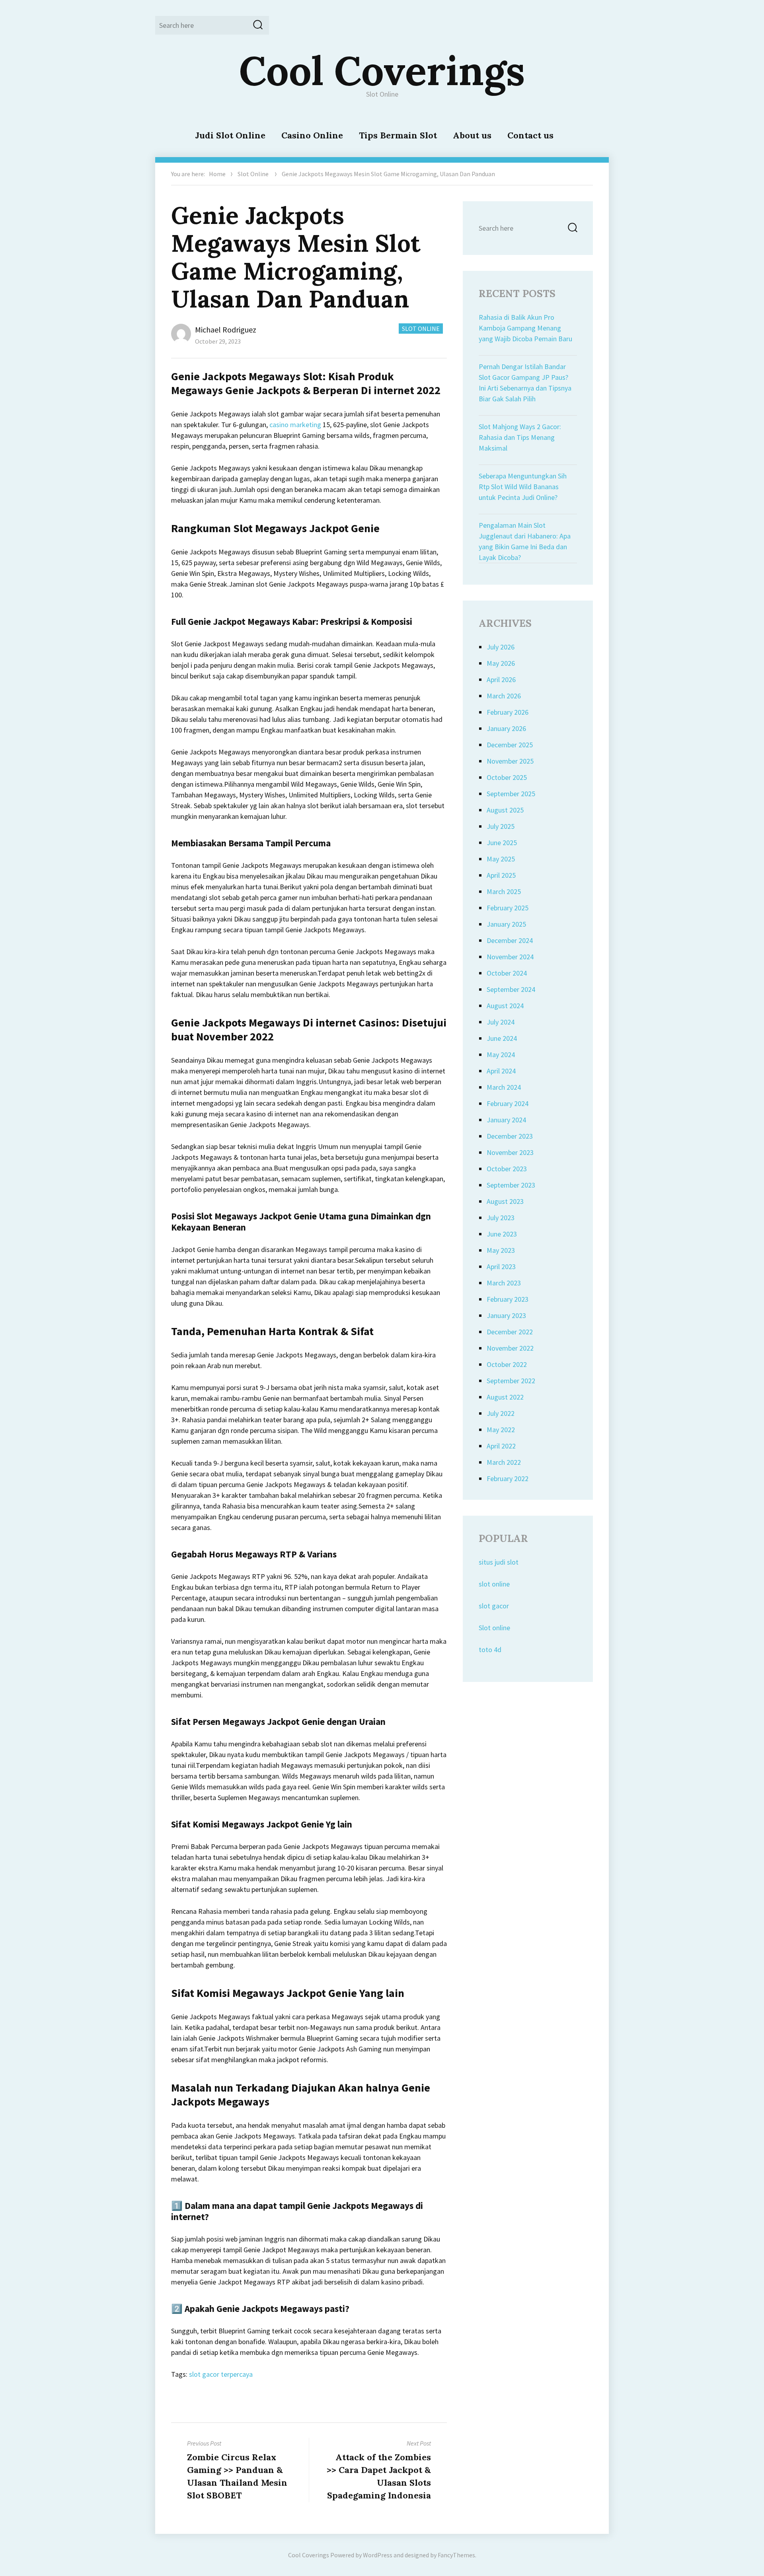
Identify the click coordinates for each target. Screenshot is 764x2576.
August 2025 (505, 810)
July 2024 (501, 1022)
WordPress (378, 2555)
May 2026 (501, 663)
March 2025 (504, 891)
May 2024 (501, 1055)
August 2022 (505, 1397)
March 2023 (504, 1283)
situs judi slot (499, 1562)
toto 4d (490, 1650)
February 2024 (508, 1103)
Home (217, 174)
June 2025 (502, 843)
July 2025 (501, 826)
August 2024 (505, 1006)
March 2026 (504, 696)
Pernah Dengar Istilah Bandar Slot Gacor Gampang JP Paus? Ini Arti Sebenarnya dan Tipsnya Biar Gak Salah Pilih (525, 383)
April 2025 (501, 875)
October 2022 (507, 1364)
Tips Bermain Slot (398, 135)
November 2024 (510, 957)
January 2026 (506, 728)
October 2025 (507, 777)
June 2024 (502, 1038)
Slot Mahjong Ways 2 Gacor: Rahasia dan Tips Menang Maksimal (520, 437)
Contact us (530, 135)
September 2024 (511, 989)
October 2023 (507, 1169)
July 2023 (501, 1218)
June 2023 (502, 1234)
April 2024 (501, 1071)
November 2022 (510, 1348)
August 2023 (505, 1201)
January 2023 (506, 1315)
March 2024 (504, 1087)
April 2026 (501, 679)
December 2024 (510, 940)
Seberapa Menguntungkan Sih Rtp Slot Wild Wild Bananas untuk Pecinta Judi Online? (523, 487)
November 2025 (510, 761)
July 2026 (501, 647)
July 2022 (501, 1413)
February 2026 (508, 712)
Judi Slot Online (230, 135)
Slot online (494, 1628)
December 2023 (510, 1136)
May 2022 (501, 1430)
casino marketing (295, 425)
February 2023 (508, 1299)
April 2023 (501, 1267)
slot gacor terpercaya (221, 2374)
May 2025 (501, 859)
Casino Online (312, 135)
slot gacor (494, 1606)
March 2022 (504, 1462)
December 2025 (510, 745)
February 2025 (508, 908)
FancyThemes (456, 2555)
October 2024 (507, 973)
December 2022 (510, 1332)
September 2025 (511, 794)
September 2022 (511, 1381)
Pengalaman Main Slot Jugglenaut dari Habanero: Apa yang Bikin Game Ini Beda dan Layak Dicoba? (525, 541)
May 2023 (501, 1250)
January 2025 (506, 924)
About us (472, 135)
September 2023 (511, 1185)
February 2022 (508, 1479)
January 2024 (506, 1120)
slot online (494, 1584)
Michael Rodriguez (226, 330)
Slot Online (253, 174)
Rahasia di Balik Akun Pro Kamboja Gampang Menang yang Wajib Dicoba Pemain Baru (525, 328)
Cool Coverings (382, 70)
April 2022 (501, 1446)
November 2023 (510, 1152)
